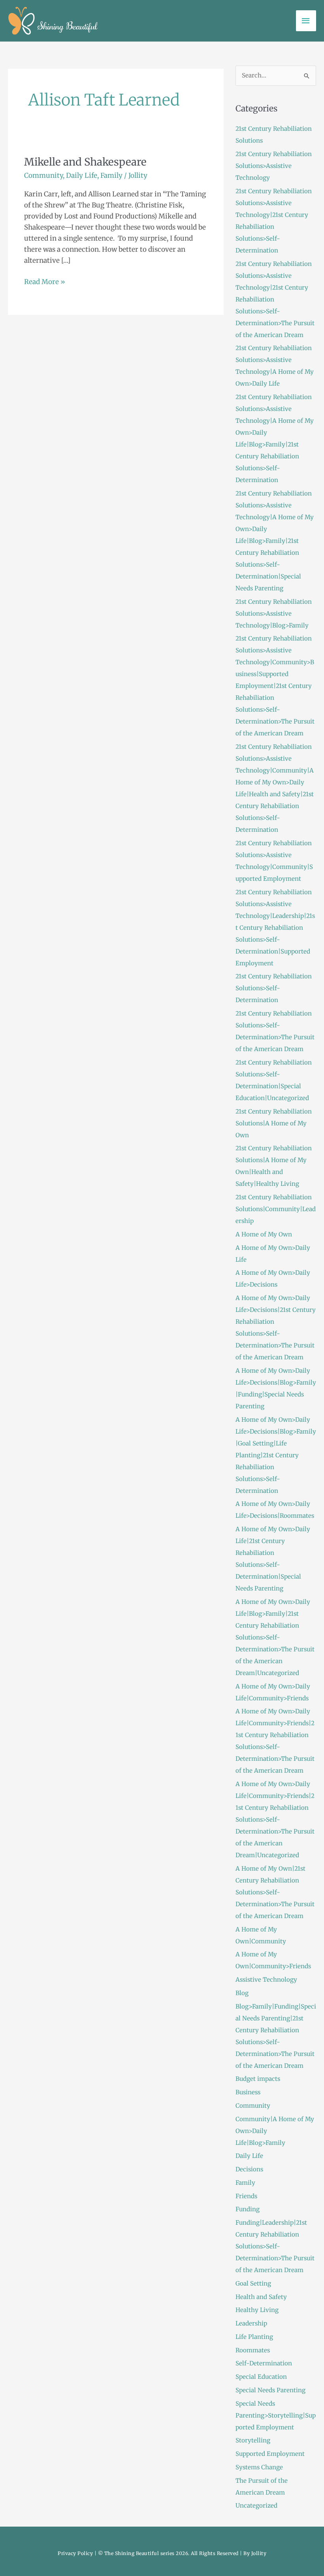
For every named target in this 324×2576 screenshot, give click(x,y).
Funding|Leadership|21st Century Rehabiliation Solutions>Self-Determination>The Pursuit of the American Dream (275, 2246)
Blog (242, 1993)
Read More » (45, 281)
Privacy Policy (75, 2553)
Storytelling (253, 2440)
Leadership (251, 2323)
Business (248, 2092)
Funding (248, 2209)
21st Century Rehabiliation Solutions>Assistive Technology (274, 166)
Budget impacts (258, 2079)
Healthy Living (257, 2310)
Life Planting (254, 2337)
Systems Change (259, 2467)
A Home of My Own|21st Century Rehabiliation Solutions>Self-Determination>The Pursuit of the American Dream (275, 1892)
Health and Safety (261, 2297)
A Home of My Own (264, 1234)
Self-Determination (264, 2363)
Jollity (259, 2553)
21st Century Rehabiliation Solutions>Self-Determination (274, 988)
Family (111, 175)
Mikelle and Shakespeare (85, 162)
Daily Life (82, 175)
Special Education (261, 2377)
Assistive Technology (266, 1980)
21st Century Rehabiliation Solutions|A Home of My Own (274, 1123)
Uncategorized (256, 2505)
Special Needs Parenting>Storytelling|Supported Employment (276, 2415)
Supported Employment (270, 2454)
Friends (246, 2196)
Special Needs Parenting (270, 2390)
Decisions (249, 2169)
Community (43, 175)
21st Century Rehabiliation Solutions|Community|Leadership (276, 1209)
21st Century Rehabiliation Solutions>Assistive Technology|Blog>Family (274, 613)
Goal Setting (253, 2283)
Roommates (253, 2350)
